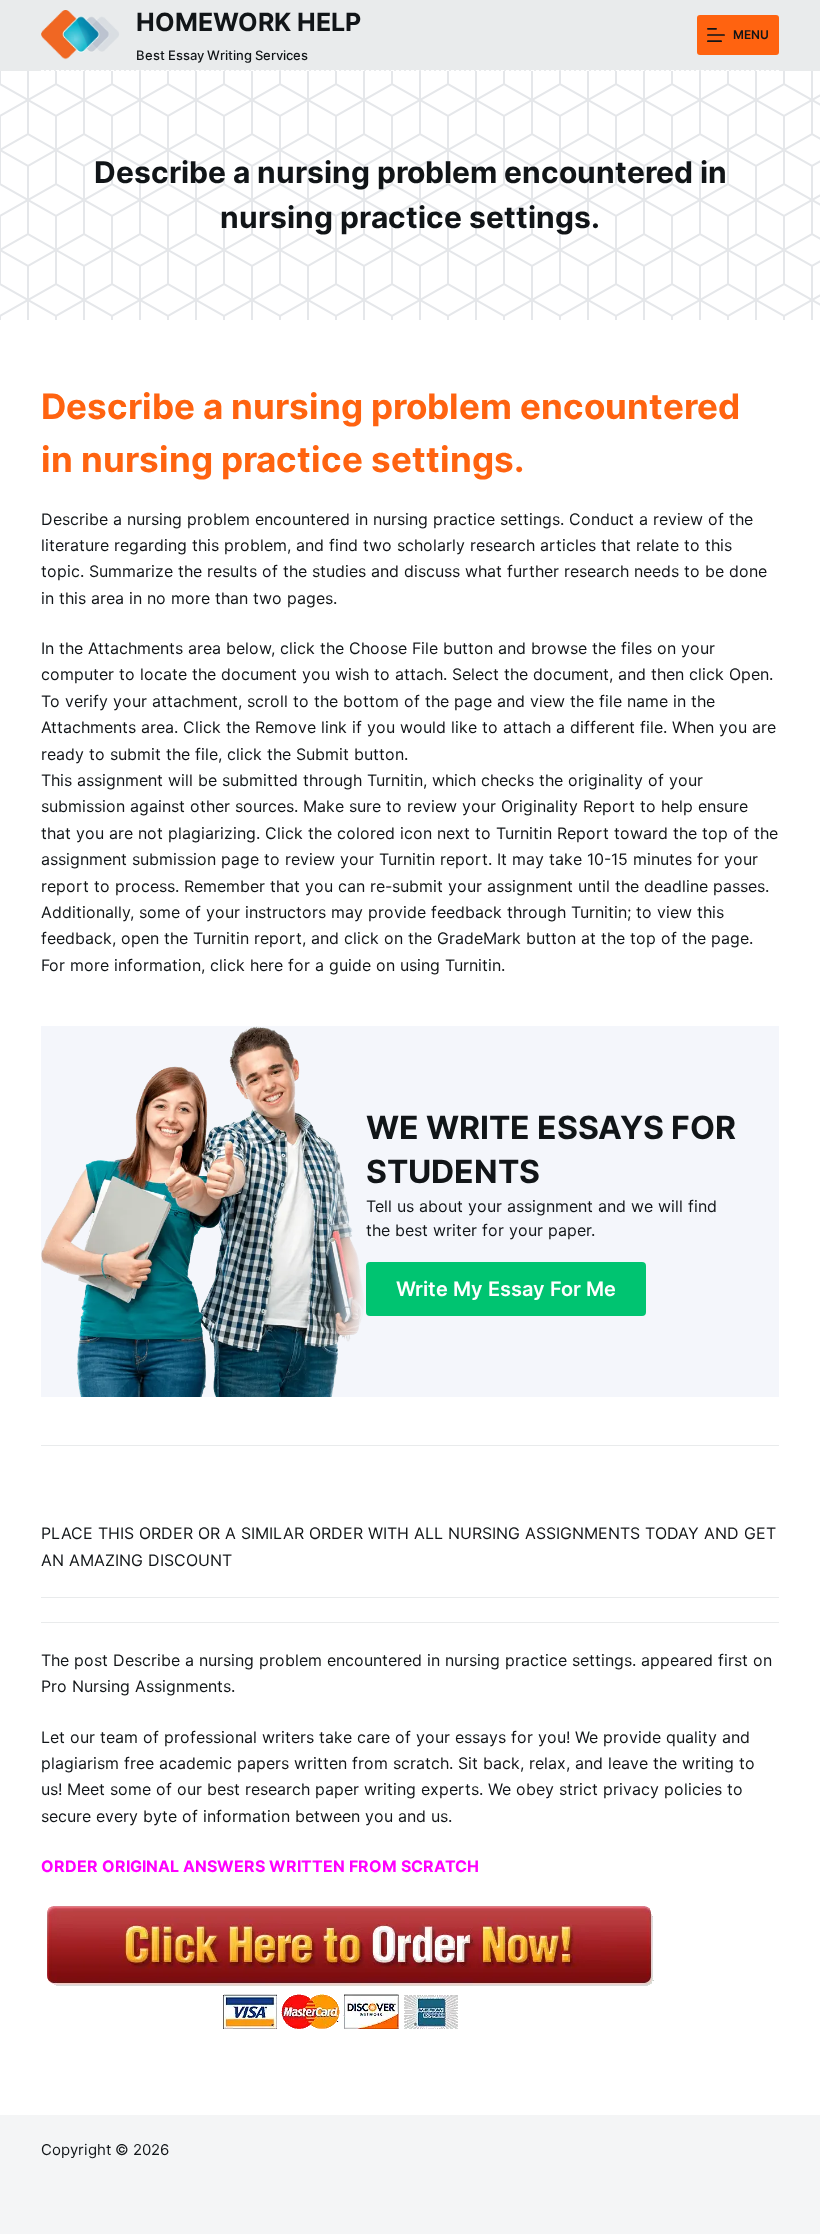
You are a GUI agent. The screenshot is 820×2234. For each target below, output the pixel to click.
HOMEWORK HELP (248, 22)
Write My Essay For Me (506, 1289)
